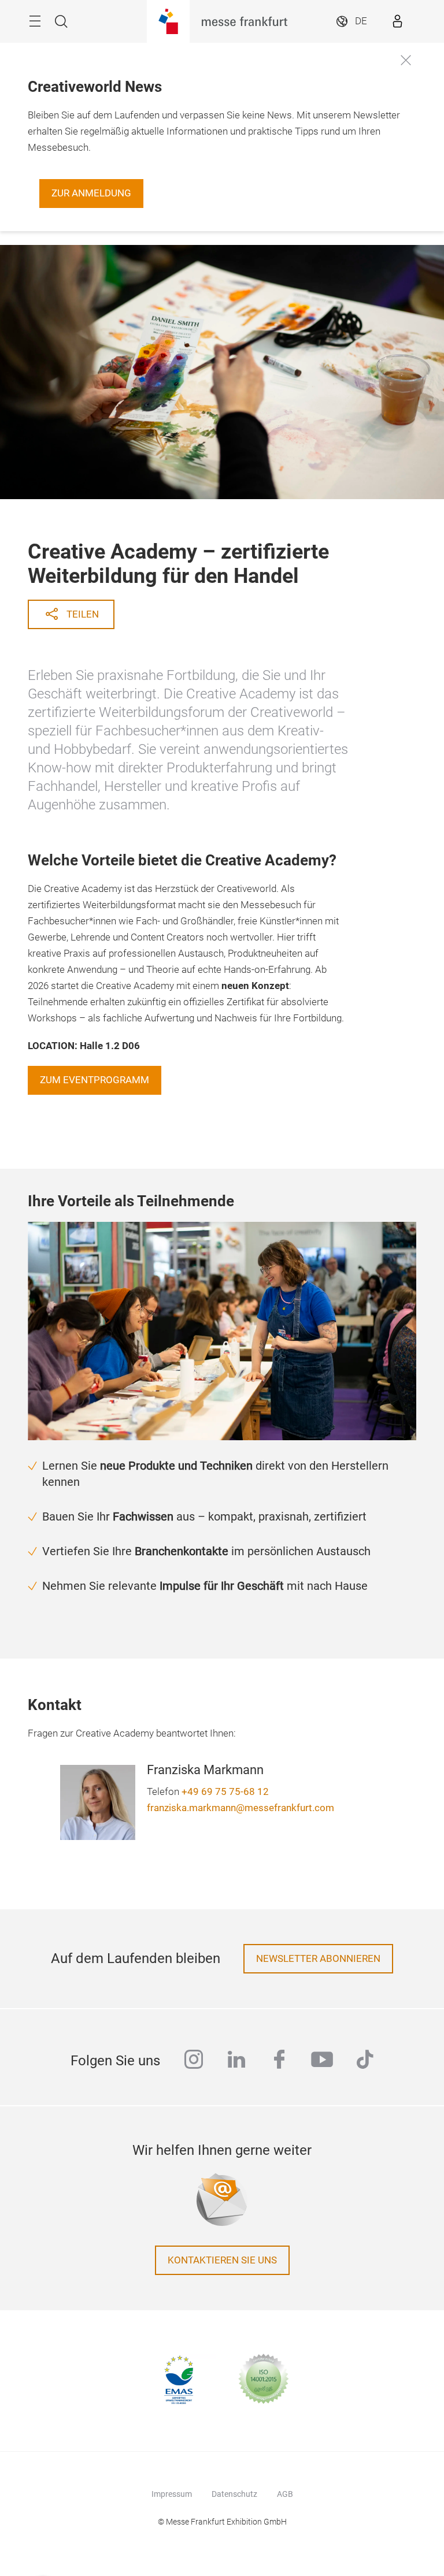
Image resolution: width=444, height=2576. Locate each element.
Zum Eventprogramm (95, 1080)
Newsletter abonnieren (318, 1959)
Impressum (172, 2494)
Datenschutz (234, 2494)
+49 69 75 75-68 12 (225, 1792)
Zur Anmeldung (91, 193)
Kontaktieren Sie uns (222, 2260)
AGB (285, 2494)
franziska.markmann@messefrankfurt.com (240, 1808)
